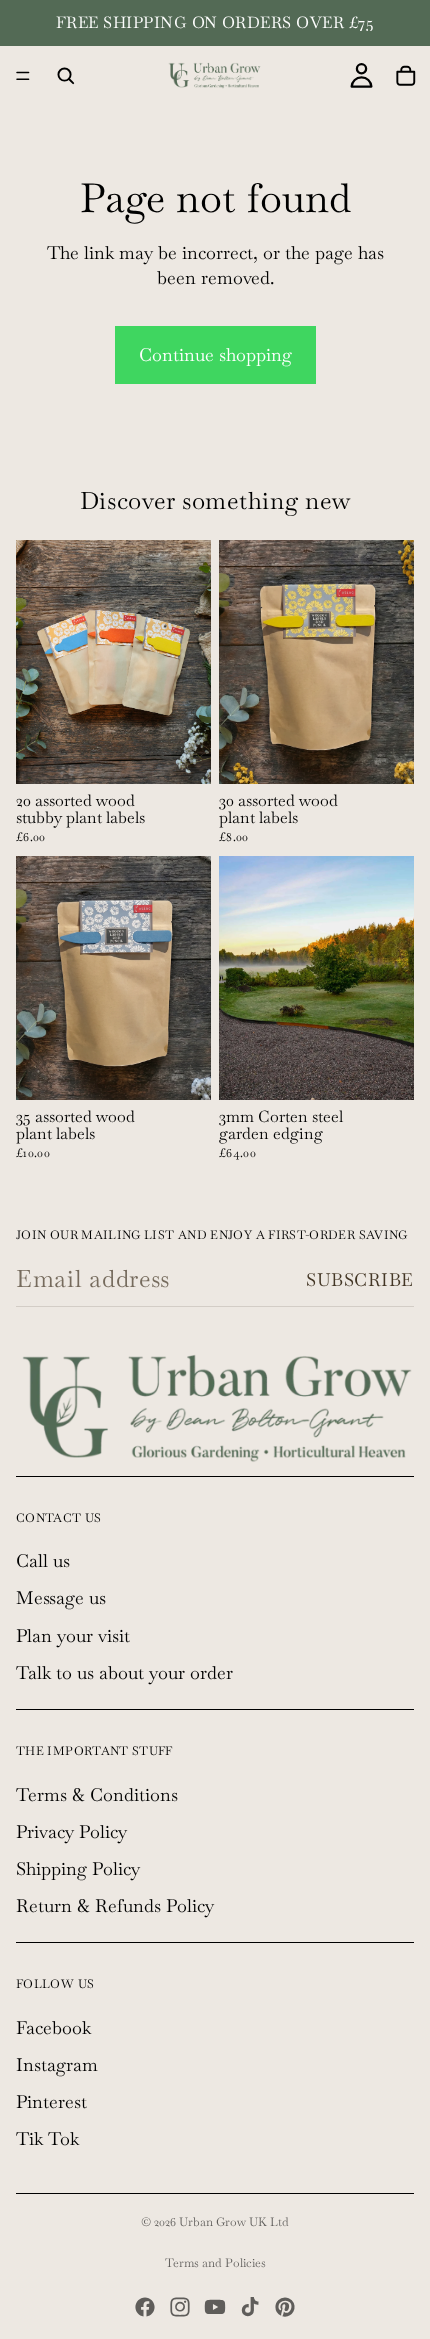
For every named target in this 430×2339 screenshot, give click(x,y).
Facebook (53, 2027)
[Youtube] (215, 2307)
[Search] (66, 76)
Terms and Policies (215, 2263)
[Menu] (23, 76)
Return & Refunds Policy (115, 1905)
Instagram (57, 2064)
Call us (43, 1560)
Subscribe (360, 1279)
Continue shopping (215, 354)
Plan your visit (73, 1634)
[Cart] (406, 76)
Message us (61, 1597)
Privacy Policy (71, 1830)
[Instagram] (180, 2307)
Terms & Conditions (97, 1793)
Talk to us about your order (124, 1671)
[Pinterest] (285, 2307)
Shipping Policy (78, 1868)
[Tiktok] (250, 2307)
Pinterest (51, 2101)
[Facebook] (145, 2307)
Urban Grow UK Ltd (234, 2222)
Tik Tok (47, 2138)
